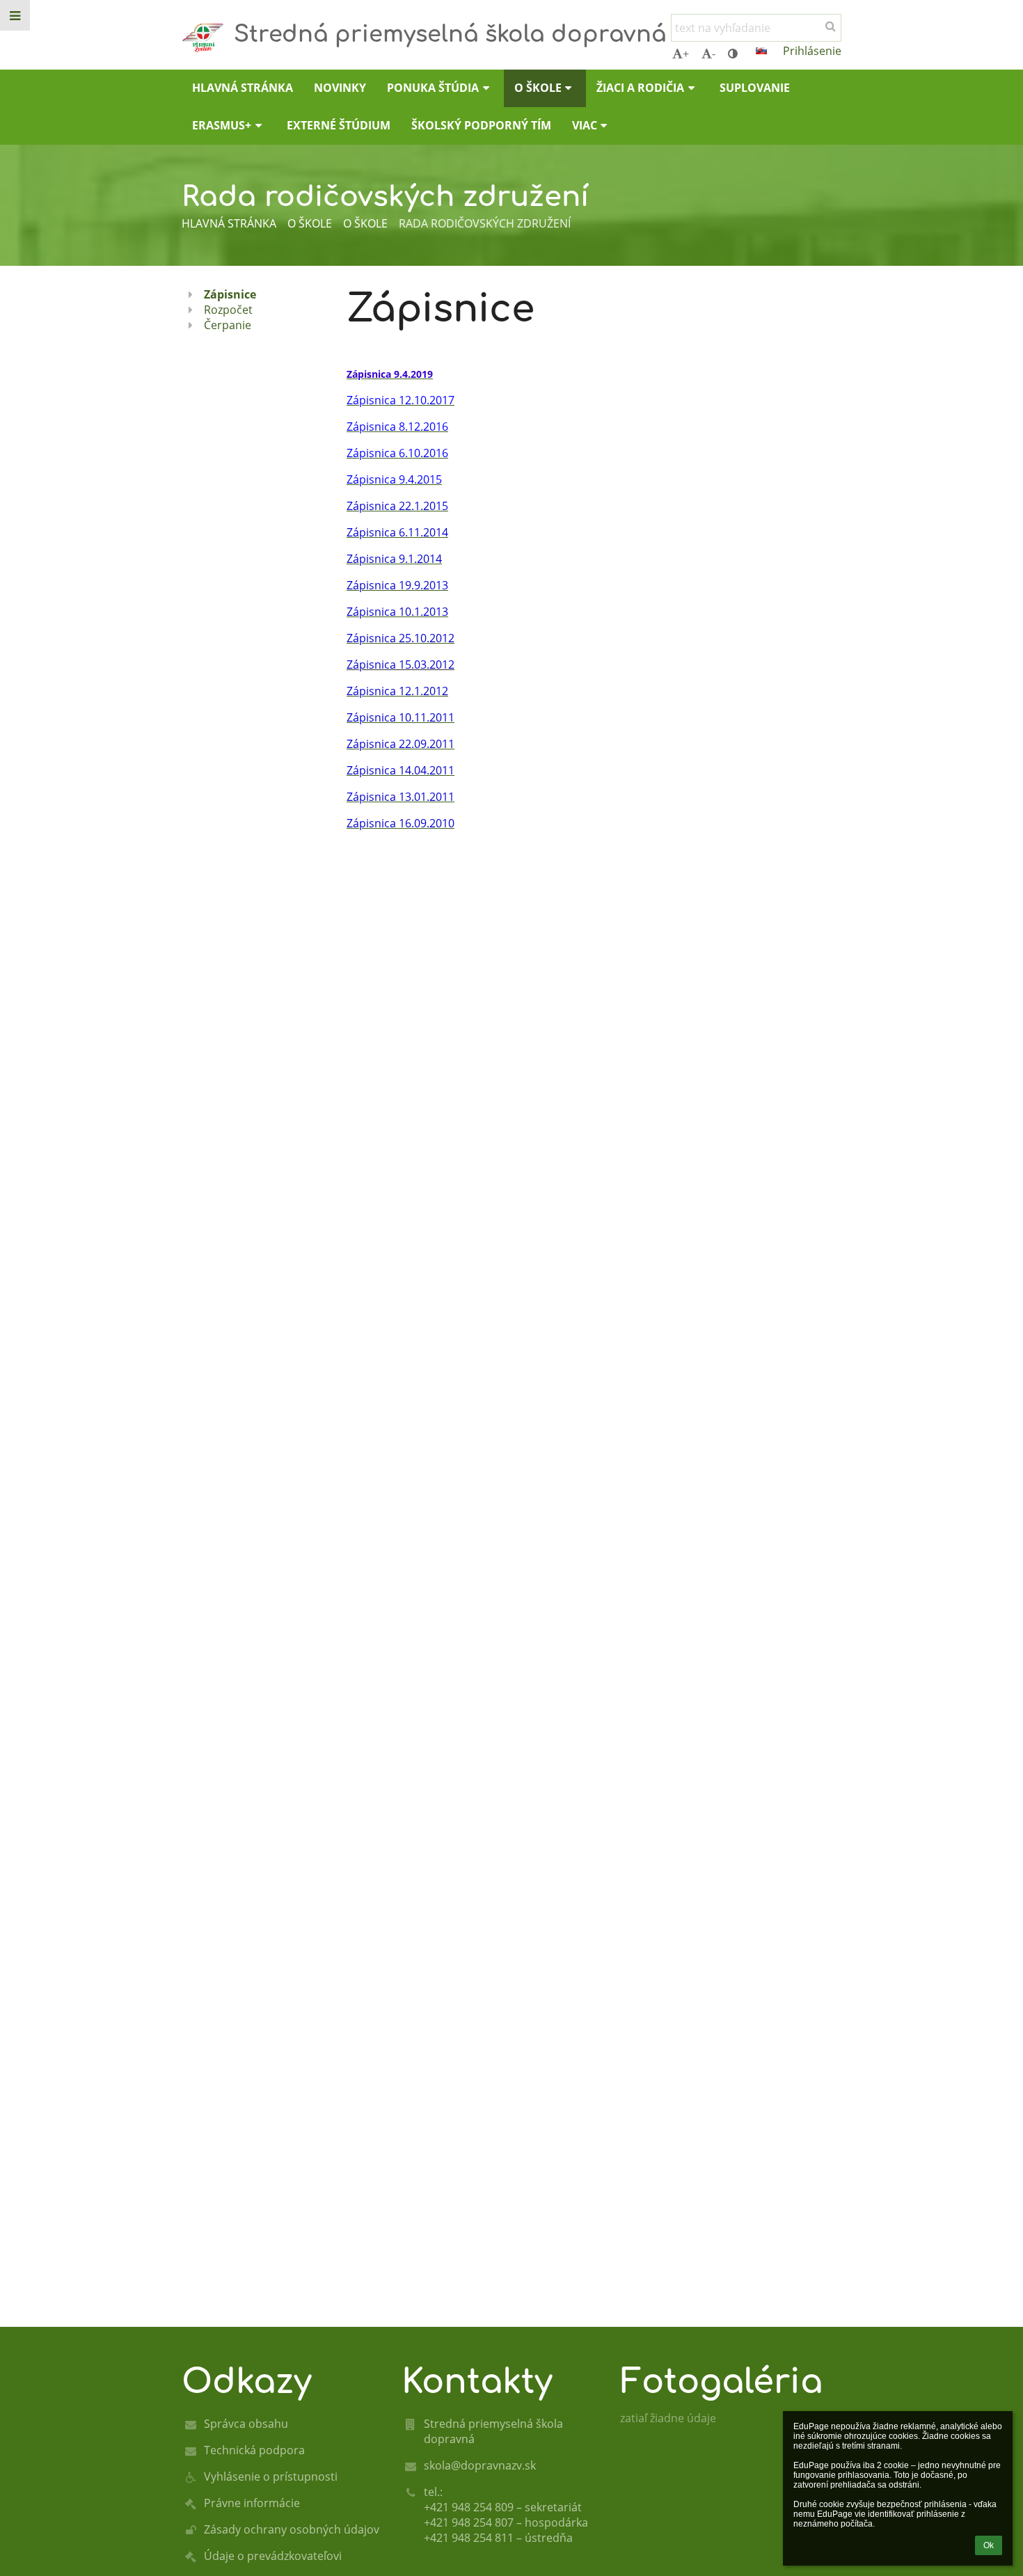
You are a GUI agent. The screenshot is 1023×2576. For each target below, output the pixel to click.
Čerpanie (228, 325)
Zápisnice (230, 294)
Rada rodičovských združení (485, 223)
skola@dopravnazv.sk (480, 2465)
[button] (733, 54)
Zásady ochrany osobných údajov (292, 2529)
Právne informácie (252, 2503)
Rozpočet (228, 310)
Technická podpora (254, 2450)
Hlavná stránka (229, 223)
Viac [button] (585, 125)
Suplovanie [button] (755, 88)
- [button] (714, 54)
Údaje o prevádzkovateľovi (273, 2556)
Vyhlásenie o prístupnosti (271, 2476)
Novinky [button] (340, 88)
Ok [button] (989, 2545)
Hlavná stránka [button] (243, 88)
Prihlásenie (812, 51)
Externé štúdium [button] (339, 125)
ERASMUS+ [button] (222, 125)
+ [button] (686, 54)
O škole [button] (538, 88)
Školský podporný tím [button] (481, 125)
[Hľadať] (831, 26)
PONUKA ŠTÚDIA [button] (433, 88)
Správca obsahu (246, 2424)
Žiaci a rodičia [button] (640, 88)
